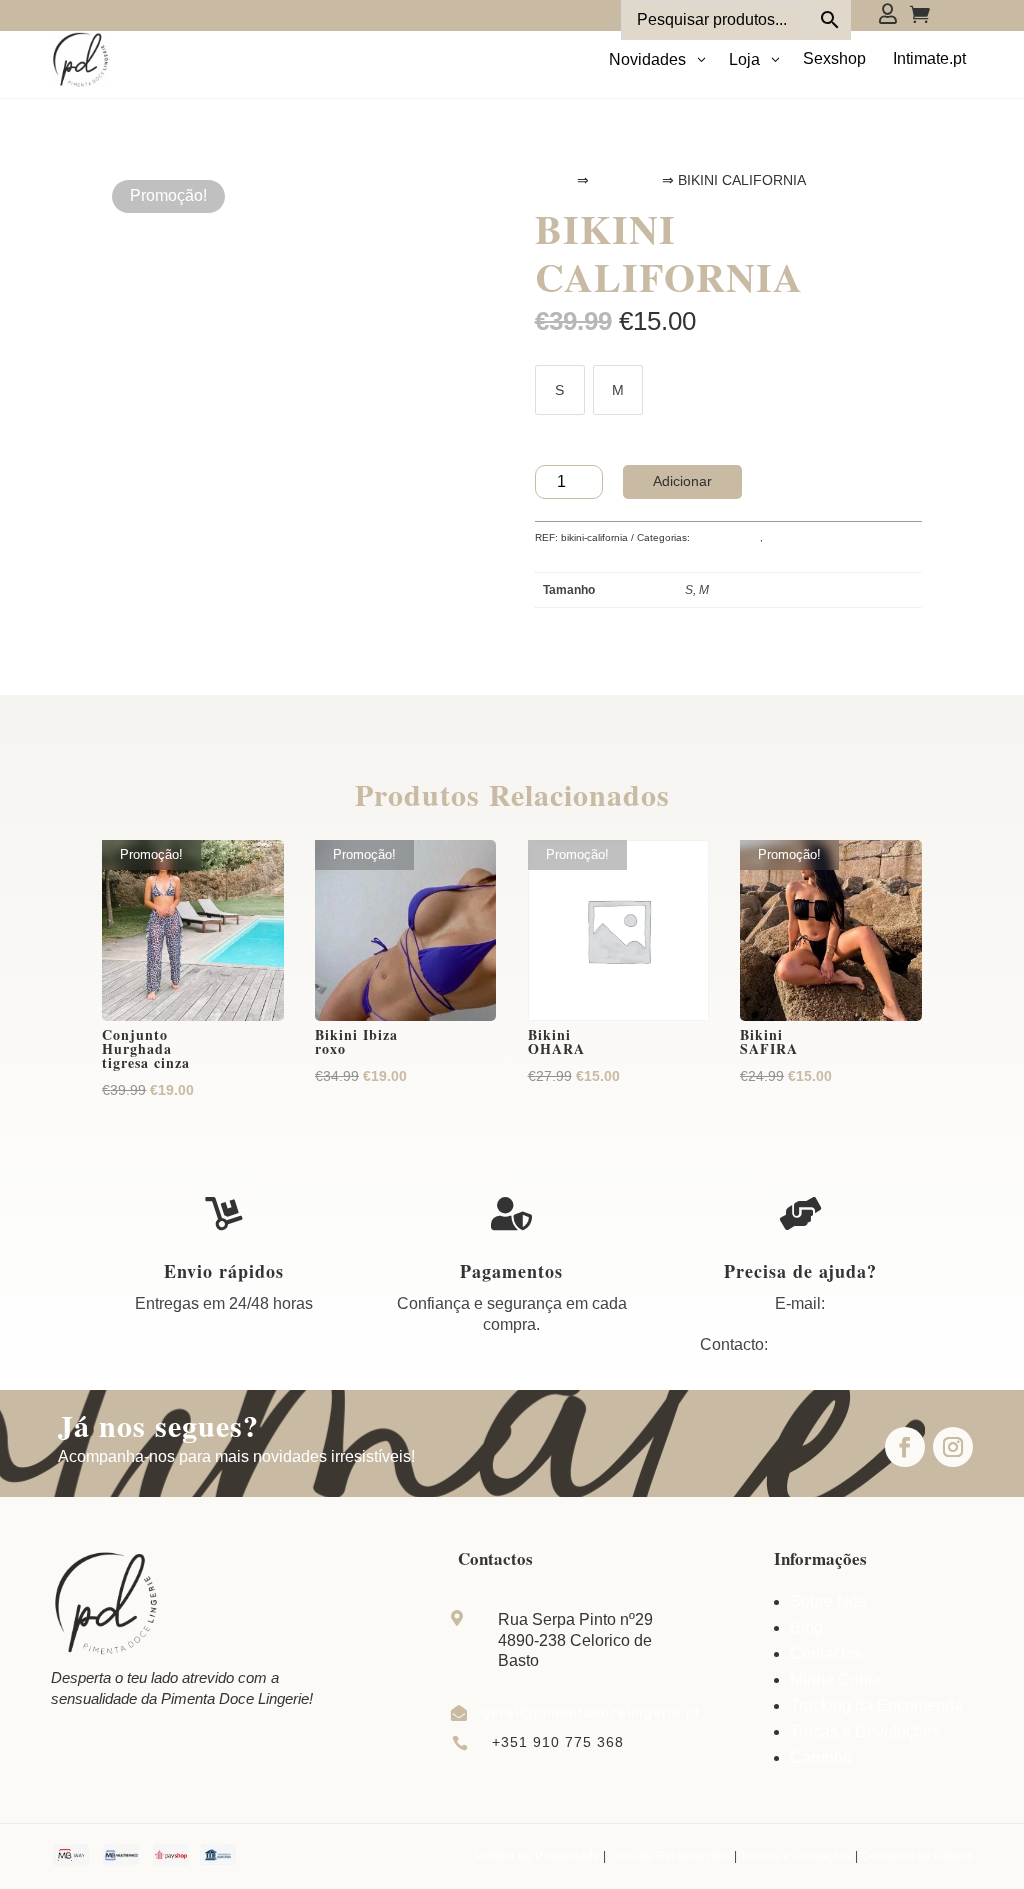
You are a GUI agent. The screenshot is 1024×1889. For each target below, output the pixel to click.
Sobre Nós (828, 1601)
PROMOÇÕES (726, 537)
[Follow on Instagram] (953, 1447)
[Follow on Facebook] (905, 1447)
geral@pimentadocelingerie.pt (800, 1324)
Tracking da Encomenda (876, 1705)
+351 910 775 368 (836, 1344)
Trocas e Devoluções (865, 1731)
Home (554, 180)
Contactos (826, 1653)
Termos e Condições (796, 1856)
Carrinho (821, 1757)
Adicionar (682, 481)
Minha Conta (835, 1679)
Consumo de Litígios (917, 1856)
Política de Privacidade (537, 1856)
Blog (806, 1627)
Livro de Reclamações (670, 1856)
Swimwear (625, 180)
